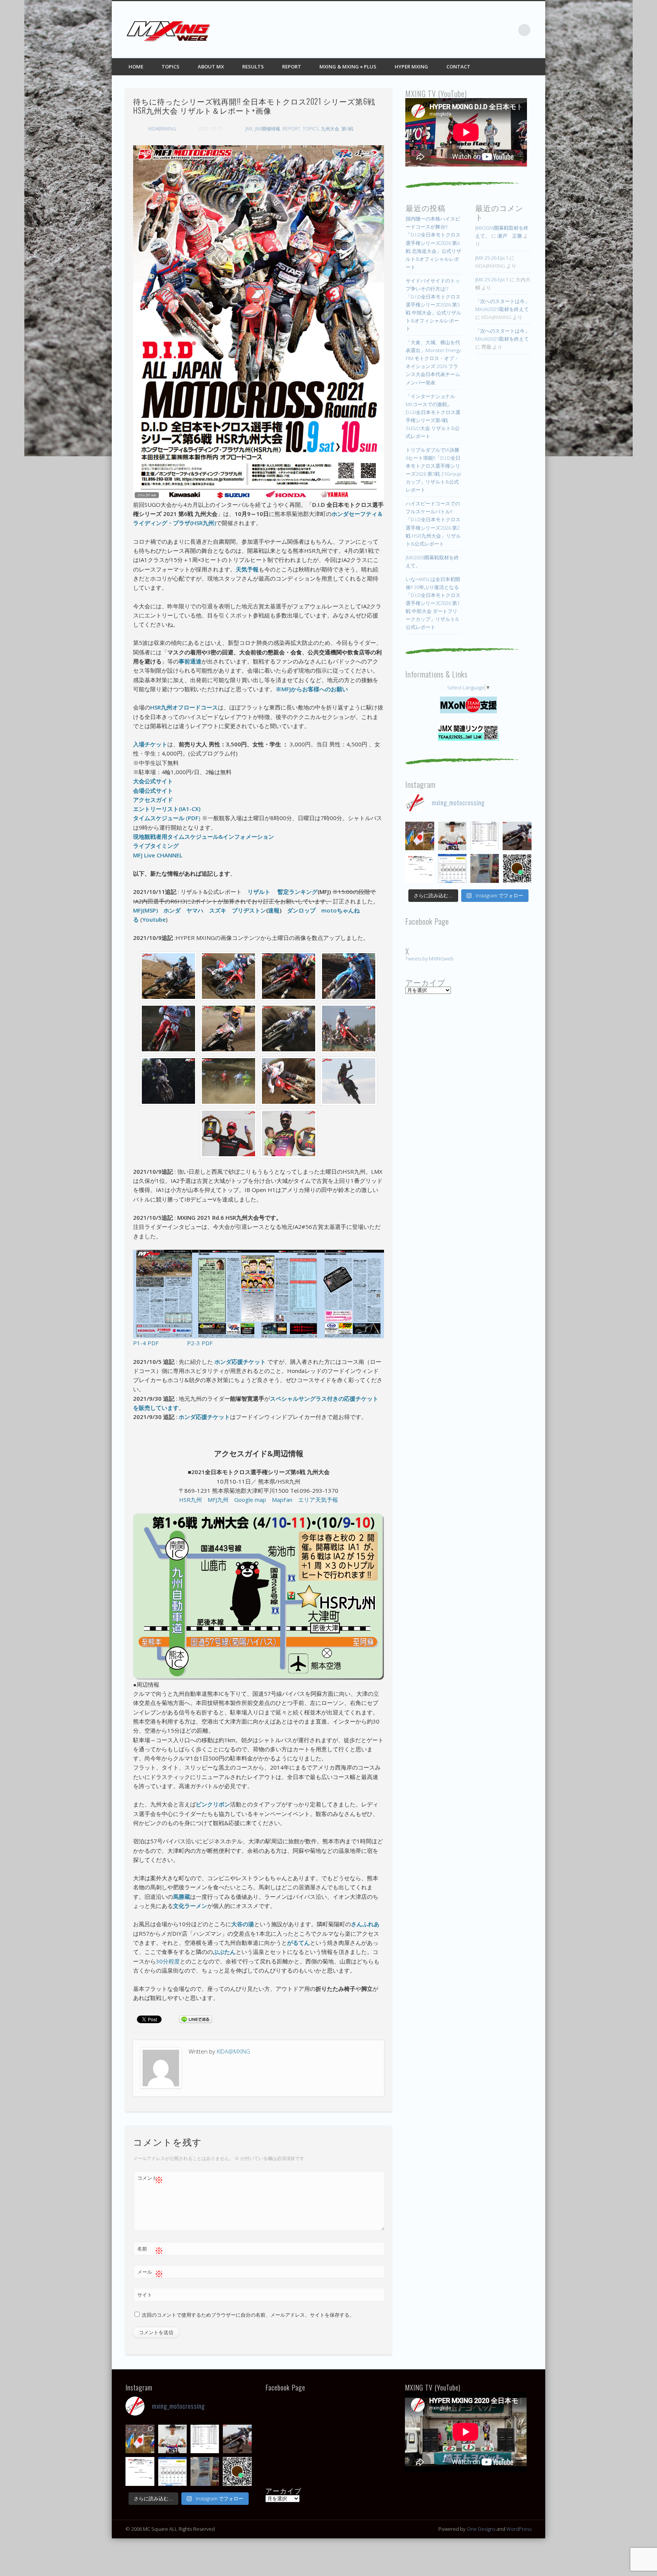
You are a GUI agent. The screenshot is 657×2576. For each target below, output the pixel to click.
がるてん (298, 1943)
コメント (150, 2179)
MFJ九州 (218, 1500)
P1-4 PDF (146, 1343)
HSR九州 (190, 1500)
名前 (150, 2250)
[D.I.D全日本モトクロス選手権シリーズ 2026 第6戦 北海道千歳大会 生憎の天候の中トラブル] (420, 868)
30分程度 (168, 1961)
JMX (249, 129)
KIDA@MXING (162, 129)
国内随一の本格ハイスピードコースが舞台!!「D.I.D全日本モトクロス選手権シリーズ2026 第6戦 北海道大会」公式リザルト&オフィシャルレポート (433, 243)
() (167, 818)
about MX (211, 67)
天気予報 (247, 569)
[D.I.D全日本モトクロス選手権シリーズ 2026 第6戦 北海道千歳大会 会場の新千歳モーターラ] (452, 868)
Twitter (478, 30)
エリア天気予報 (318, 1500)
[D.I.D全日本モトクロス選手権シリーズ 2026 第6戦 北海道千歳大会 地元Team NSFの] (517, 868)
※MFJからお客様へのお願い (312, 689)
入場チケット (150, 744)
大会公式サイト (153, 781)
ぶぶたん (224, 1952)
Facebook (462, 30)
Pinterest (493, 30)
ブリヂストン (249, 910)
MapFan (282, 1500)
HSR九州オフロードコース (184, 707)
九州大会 (330, 129)
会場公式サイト (153, 790)
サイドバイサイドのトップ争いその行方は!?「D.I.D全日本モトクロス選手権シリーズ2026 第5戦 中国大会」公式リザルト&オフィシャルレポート (433, 305)
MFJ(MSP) (145, 910)
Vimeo (509, 30)
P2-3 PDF (200, 1343)
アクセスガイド (153, 800)
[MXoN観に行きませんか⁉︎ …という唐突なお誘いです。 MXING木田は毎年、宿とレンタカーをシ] (420, 836)
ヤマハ (195, 910)
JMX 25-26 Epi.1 (492, 258)
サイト (145, 2295)
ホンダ (172, 910)
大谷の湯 (243, 1924)
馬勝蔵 (182, 1897)
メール (150, 2273)
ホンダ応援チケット (240, 1362)
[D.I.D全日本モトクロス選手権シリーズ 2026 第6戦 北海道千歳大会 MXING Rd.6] (485, 868)
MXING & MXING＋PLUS (348, 67)
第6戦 (347, 129)
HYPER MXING (411, 67)
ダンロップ (301, 910)
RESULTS (253, 67)
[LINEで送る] (195, 2019)
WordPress (519, 2529)
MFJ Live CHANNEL (158, 855)
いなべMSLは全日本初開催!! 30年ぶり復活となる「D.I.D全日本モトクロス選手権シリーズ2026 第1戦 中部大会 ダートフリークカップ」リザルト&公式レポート (433, 603)
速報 (274, 910)
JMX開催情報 (267, 129)
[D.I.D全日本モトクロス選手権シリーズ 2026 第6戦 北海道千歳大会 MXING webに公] (517, 836)
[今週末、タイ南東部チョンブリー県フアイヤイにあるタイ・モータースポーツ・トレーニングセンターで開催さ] (452, 836)
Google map (250, 1500)
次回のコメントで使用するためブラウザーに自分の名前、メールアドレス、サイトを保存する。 (248, 2315)
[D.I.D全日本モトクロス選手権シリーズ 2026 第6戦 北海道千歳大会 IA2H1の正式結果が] (485, 836)
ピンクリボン (213, 1804)
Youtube (154, 919)
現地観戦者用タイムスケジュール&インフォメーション (204, 836)
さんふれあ (365, 1924)
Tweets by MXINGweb (429, 959)
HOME (136, 67)
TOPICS (171, 67)
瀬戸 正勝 (510, 236)
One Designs (481, 2529)
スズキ (218, 910)
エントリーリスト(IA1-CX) (167, 809)
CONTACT (458, 67)
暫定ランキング (298, 892)
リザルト (259, 892)
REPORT (292, 67)
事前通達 (190, 661)
